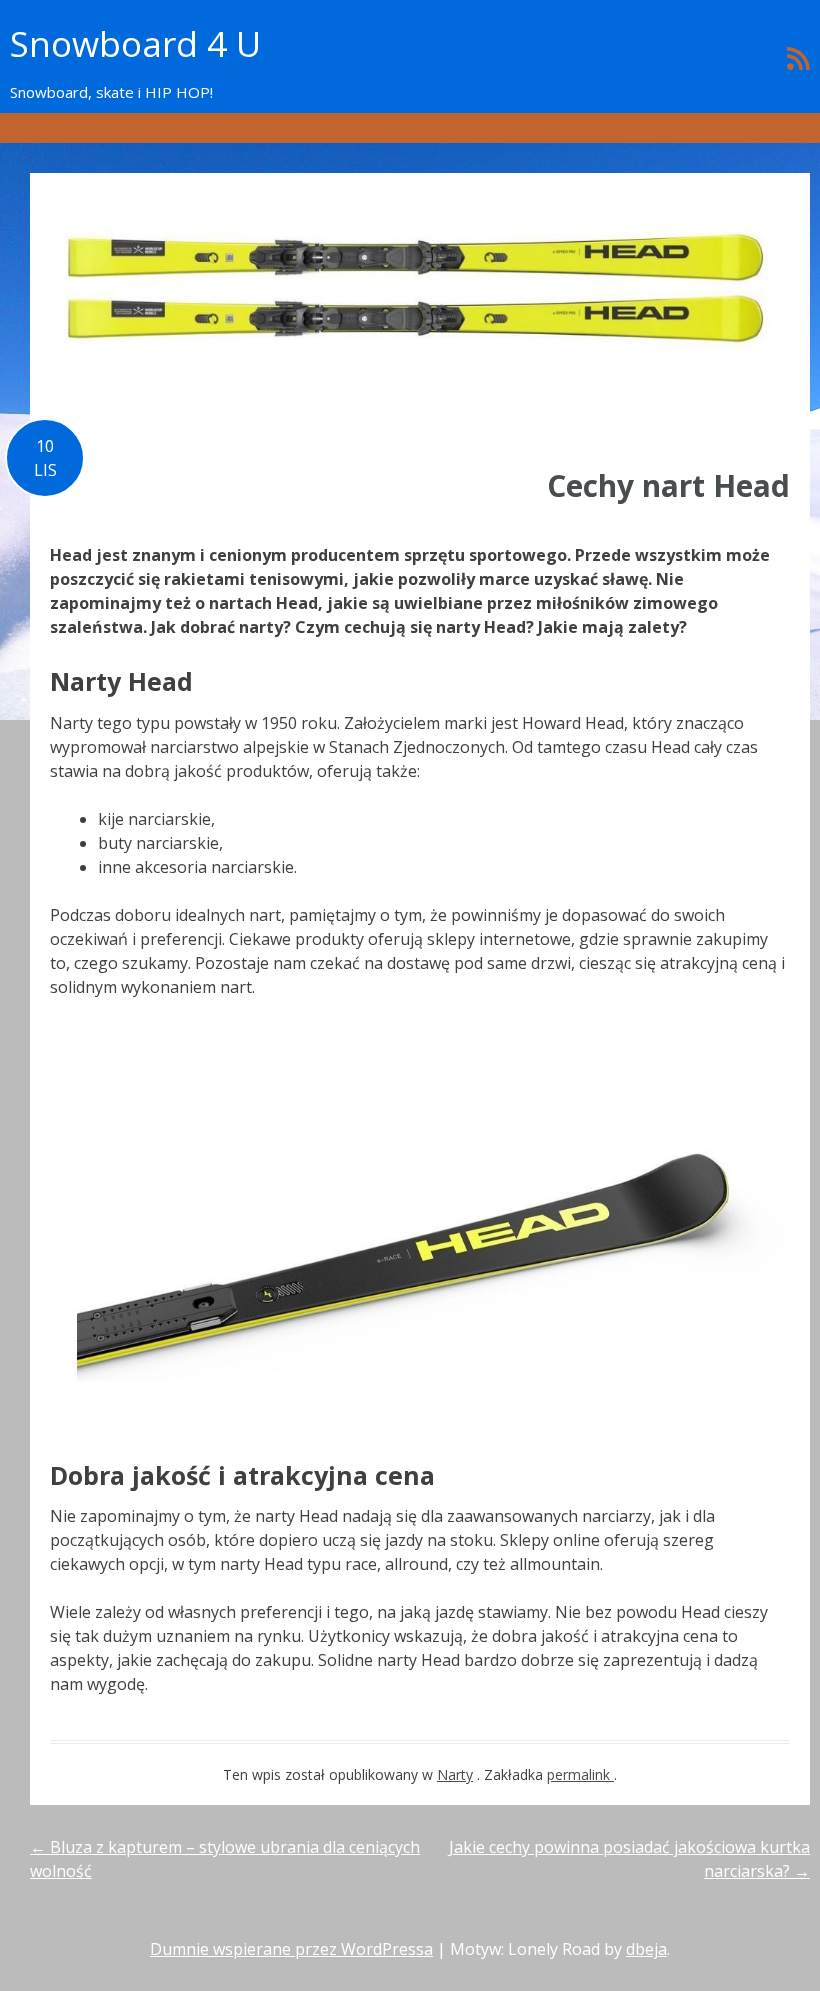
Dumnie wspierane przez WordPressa (291, 1949)
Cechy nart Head (668, 485)
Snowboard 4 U (135, 43)
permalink (580, 1774)
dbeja (646, 1949)
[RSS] (798, 58)
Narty (455, 1774)
